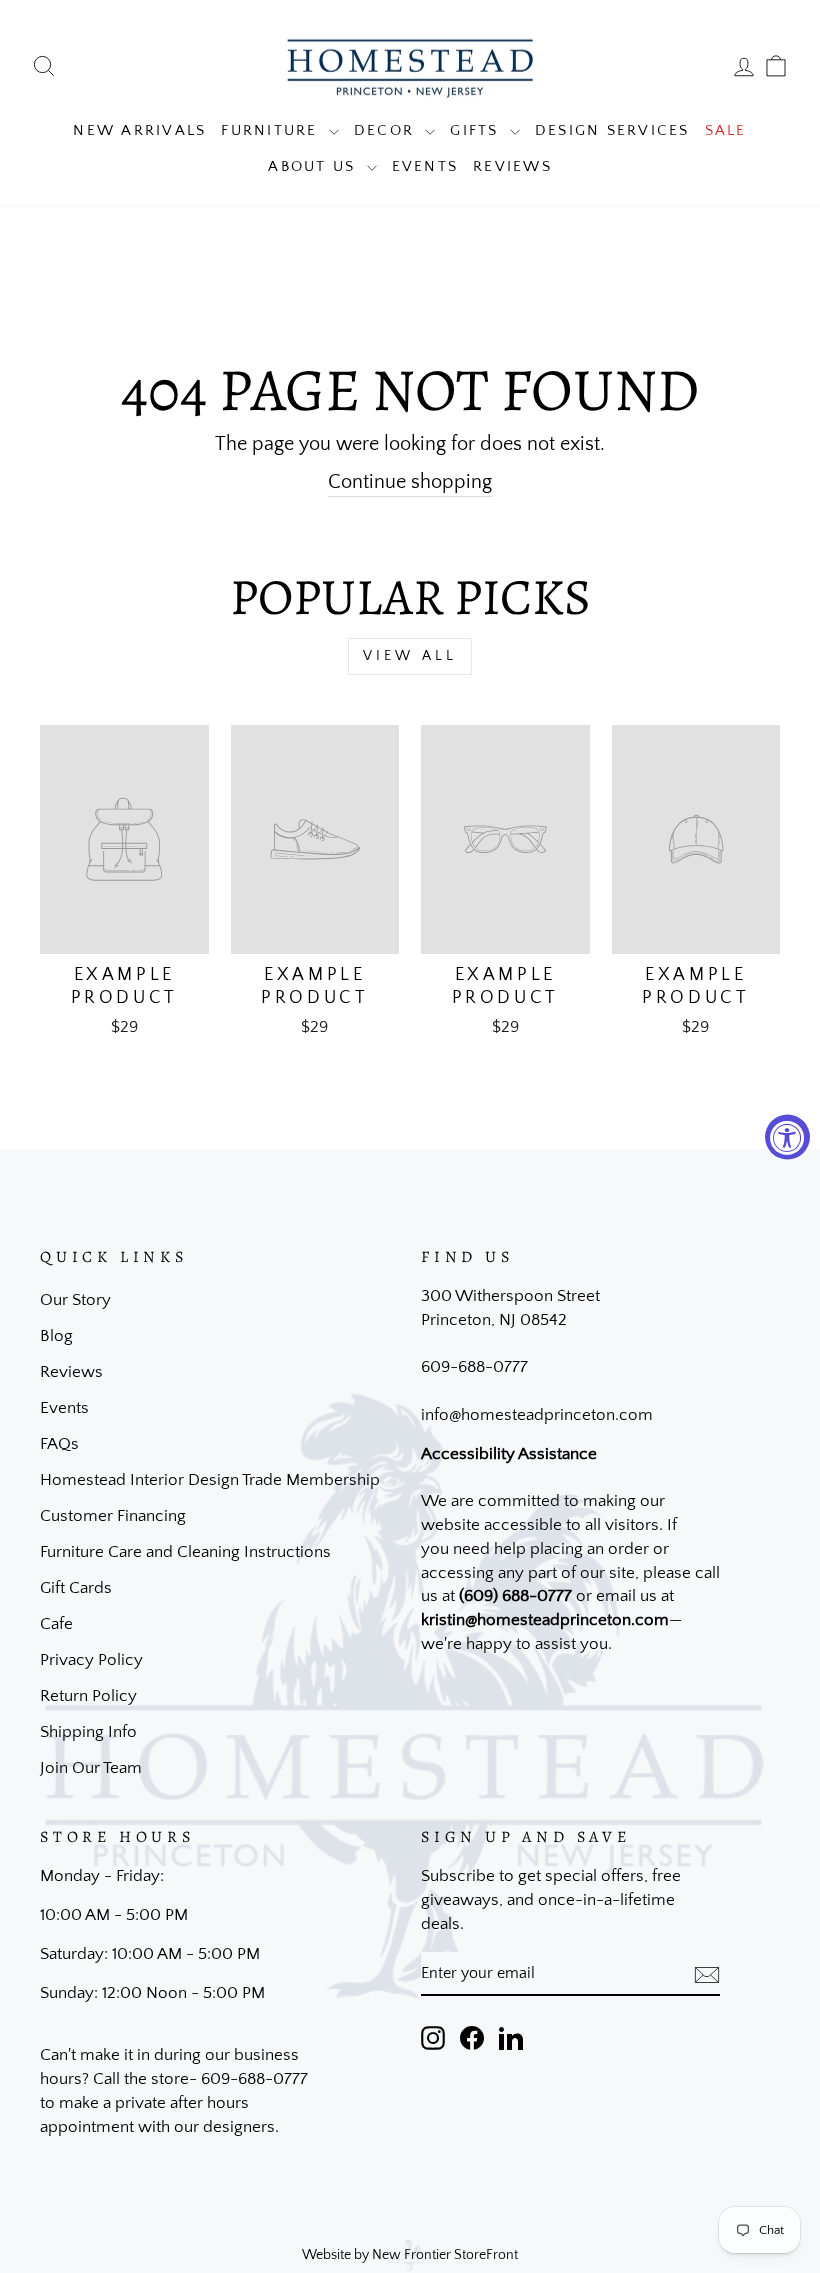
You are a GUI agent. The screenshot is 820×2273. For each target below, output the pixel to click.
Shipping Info (88, 1732)
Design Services (612, 130)
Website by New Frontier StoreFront (410, 2255)
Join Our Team (91, 1768)
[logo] (410, 66)
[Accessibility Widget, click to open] (787, 1136)
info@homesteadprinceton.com (537, 1415)
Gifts (477, 130)
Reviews (512, 166)
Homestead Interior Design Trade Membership (210, 1480)
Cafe (56, 1624)
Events (425, 166)
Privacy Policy (91, 1660)
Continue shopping (410, 482)
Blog (56, 1336)
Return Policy (88, 1696)
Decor (387, 130)
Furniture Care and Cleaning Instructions (185, 1552)
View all (410, 656)
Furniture (272, 130)
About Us (314, 166)
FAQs (59, 1444)
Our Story (75, 1300)
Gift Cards (76, 1588)
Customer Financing (113, 1516)
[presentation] (707, 1974)
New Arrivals (139, 130)
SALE (726, 130)
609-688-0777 (474, 1367)
